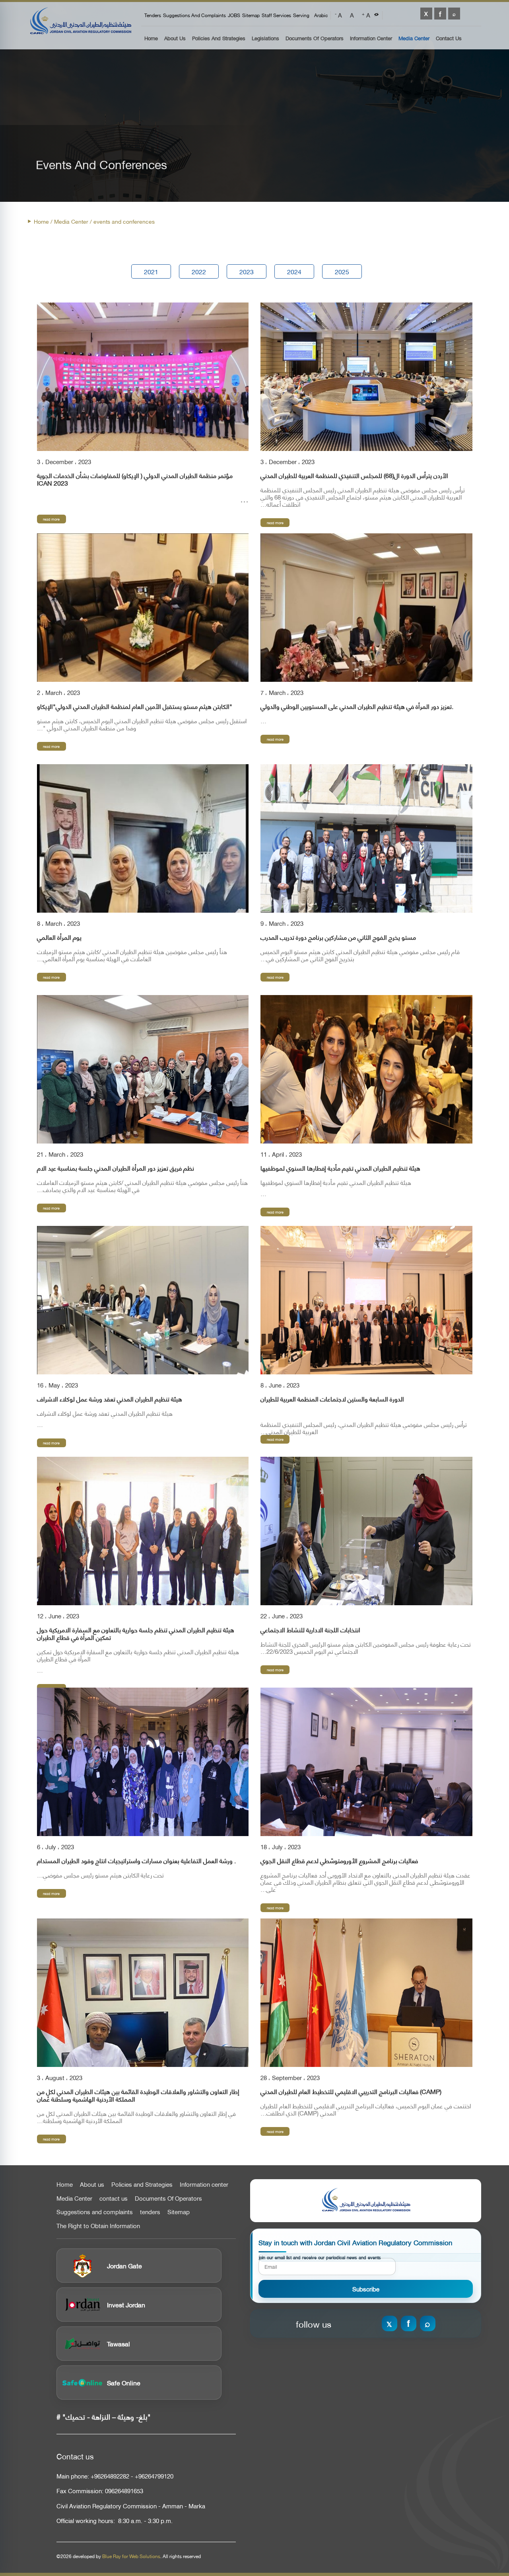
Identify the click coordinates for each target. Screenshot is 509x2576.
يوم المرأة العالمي (59, 937)
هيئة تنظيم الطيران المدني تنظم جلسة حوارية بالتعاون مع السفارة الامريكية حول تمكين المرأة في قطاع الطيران (136, 1633)
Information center (204, 2184)
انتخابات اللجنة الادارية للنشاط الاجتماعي (310, 1630)
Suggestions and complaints (194, 15)
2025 (342, 271)
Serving (301, 15)
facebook (440, 14)
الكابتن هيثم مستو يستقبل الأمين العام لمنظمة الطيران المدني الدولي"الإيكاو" (135, 706)
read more (51, 519)
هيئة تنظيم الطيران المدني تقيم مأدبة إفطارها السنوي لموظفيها (340, 1168)
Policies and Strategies (219, 38)
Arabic (321, 15)
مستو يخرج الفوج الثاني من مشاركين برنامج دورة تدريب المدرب (338, 937)
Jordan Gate (124, 2265)
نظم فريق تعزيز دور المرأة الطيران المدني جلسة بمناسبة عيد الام (116, 1168)
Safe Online (124, 2382)
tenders (153, 15)
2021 (151, 271)
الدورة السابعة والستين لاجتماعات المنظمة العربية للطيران (332, 1399)
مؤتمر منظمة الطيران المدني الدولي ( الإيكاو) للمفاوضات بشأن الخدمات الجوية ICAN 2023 (135, 479)
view (143, 377)
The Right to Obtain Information (98, 2226)
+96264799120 (154, 2476)
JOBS (234, 15)
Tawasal (119, 2343)
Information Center (371, 38)
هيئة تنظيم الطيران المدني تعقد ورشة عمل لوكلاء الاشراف (110, 1399)
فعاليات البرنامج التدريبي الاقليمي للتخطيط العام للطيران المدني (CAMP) (351, 2091)
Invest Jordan (126, 2304)
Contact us (449, 38)
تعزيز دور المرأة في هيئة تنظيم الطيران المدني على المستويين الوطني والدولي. (357, 706)
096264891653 (124, 2491)
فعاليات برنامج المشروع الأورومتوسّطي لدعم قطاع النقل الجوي (339, 1861)
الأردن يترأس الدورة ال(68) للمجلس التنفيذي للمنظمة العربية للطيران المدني (354, 475)
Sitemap (251, 15)
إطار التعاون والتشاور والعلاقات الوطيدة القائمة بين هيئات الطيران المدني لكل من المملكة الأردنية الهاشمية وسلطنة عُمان (138, 2095)
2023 (247, 271)
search (454, 14)
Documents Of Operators (315, 38)
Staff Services (276, 15)
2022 (199, 271)
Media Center (414, 38)
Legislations (265, 38)
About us (175, 38)
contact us (114, 2198)
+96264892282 (110, 2476)
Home (151, 38)
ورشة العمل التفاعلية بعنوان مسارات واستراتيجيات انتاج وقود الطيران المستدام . (136, 1861)
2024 (294, 271)
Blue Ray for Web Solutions (131, 2556)
